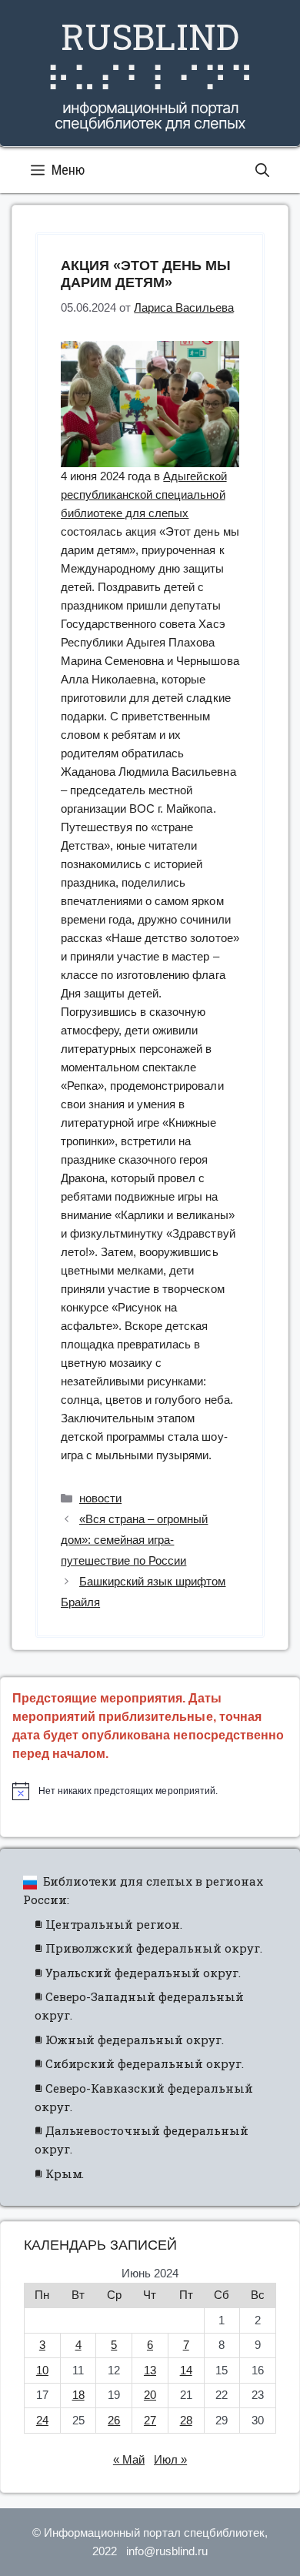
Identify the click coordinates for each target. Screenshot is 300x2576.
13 (150, 2370)
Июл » (170, 2459)
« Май (129, 2459)
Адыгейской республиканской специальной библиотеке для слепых (144, 494)
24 (42, 2420)
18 (78, 2395)
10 (42, 2370)
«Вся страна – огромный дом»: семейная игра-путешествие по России (134, 1540)
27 (150, 2420)
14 (186, 2370)
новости (100, 1498)
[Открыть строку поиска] (262, 170)
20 (150, 2395)
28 (186, 2420)
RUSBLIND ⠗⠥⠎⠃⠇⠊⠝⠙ (150, 57)
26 (114, 2420)
